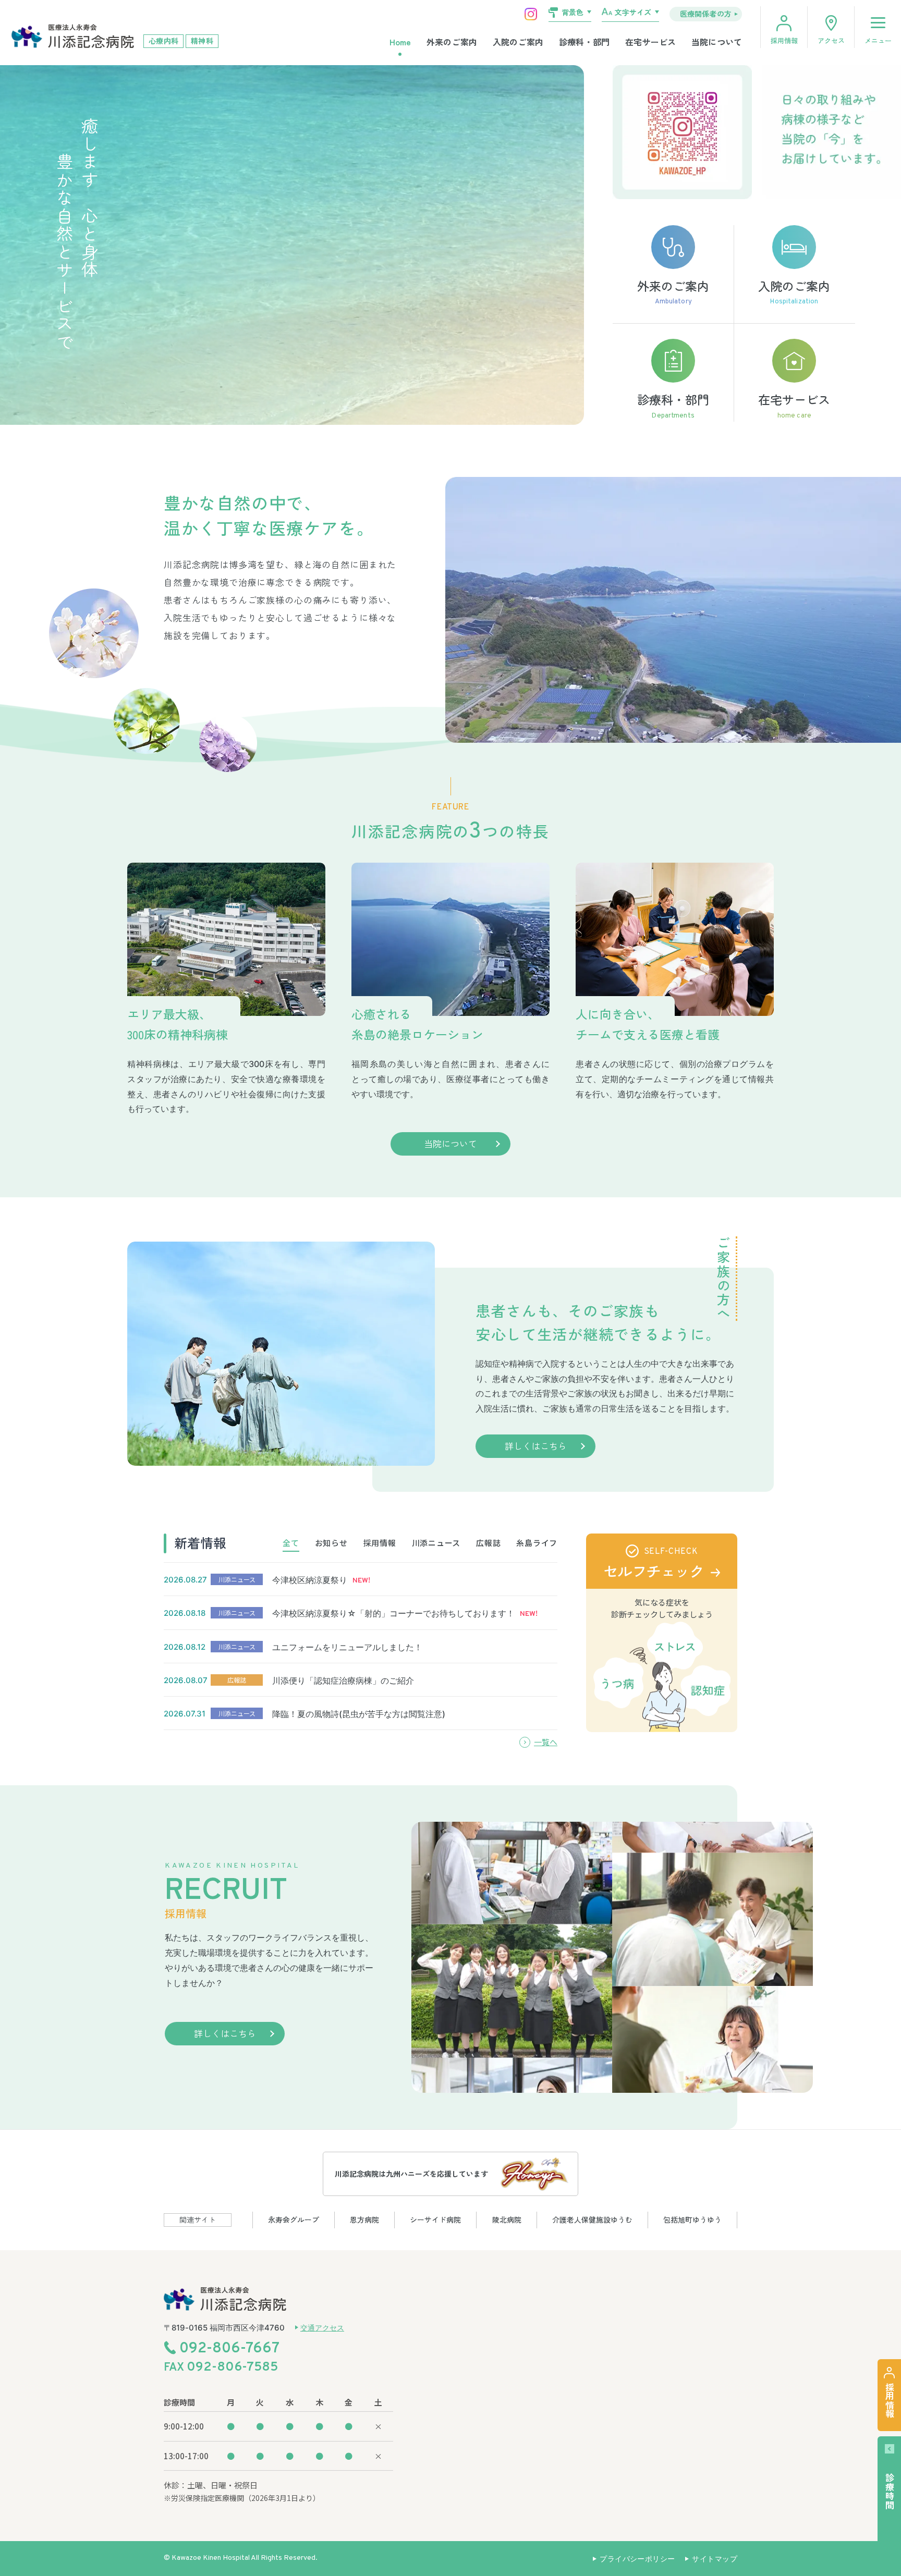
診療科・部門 (584, 42)
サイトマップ (715, 2559)
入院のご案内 (518, 42)
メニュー (878, 40)
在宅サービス (650, 42)
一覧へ (546, 1742)
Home (400, 42)
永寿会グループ (294, 2219)
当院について (717, 42)
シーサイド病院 (435, 2219)
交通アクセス (322, 2328)
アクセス (831, 40)
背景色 (573, 12)
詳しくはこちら (536, 1446)
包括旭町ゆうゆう (692, 2219)
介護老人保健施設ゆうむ (592, 2219)
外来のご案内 (452, 42)
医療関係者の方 (706, 14)
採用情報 (784, 40)
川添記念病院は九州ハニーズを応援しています (411, 2174)
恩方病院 (364, 2219)
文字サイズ (633, 12)
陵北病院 (507, 2219)
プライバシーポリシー (637, 2559)
